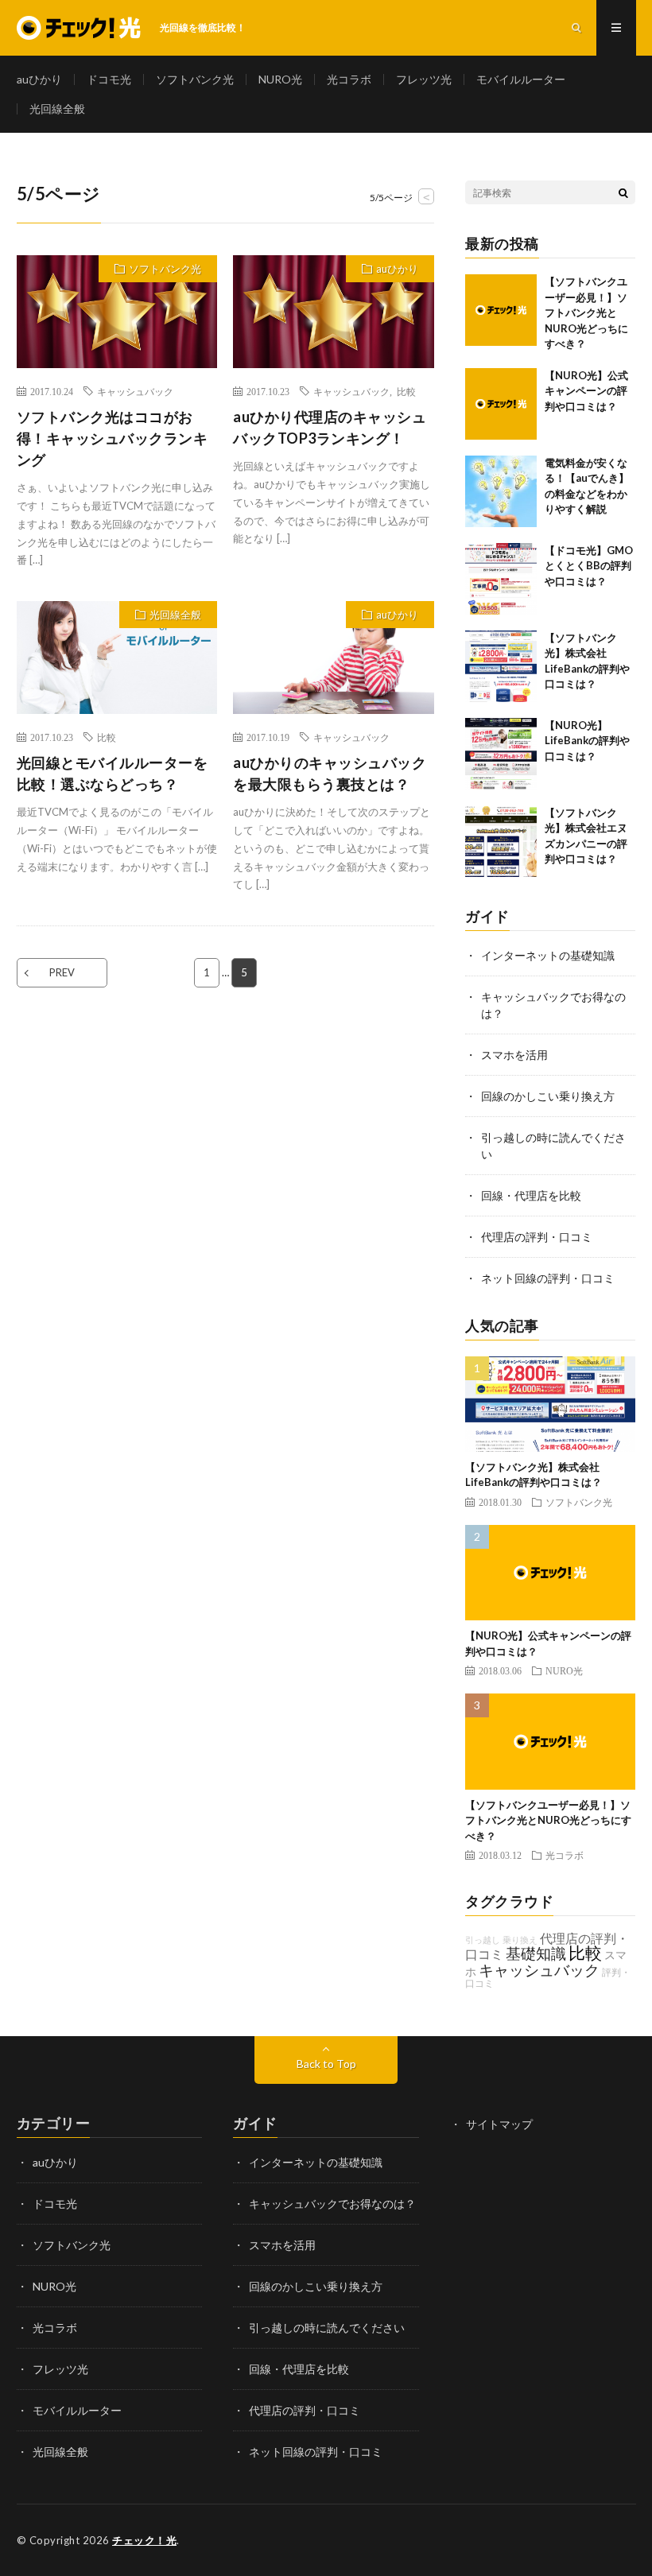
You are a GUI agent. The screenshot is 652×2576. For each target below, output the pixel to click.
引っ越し (483, 1940)
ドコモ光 (109, 79)
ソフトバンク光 (195, 79)
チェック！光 (144, 2540)
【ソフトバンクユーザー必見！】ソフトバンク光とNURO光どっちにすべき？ (586, 312)
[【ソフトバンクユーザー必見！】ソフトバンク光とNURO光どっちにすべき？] (501, 310)
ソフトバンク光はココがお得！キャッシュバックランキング (113, 438)
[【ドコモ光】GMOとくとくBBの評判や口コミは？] (501, 579)
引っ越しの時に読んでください (327, 2328)
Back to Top (326, 2064)
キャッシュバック (135, 391)
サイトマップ (499, 2124)
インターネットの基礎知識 (548, 955)
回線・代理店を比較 (531, 1195)
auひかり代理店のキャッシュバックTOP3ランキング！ (330, 427)
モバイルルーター (521, 79)
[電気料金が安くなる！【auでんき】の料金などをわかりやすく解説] (501, 491)
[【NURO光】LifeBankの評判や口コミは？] (501, 754)
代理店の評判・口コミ (537, 1237)
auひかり (39, 79)
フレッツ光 (424, 79)
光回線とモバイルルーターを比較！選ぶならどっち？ (113, 773)
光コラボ (349, 79)
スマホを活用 (514, 1055)
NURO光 (280, 79)
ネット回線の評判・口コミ (548, 1278)
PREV (62, 972)
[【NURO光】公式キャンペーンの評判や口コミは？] (501, 404)
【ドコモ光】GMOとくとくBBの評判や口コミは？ (589, 566)
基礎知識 (536, 1953)
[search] (623, 192)
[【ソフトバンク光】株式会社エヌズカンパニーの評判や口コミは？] (501, 841)
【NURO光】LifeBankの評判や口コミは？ (587, 741)
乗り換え (520, 1940)
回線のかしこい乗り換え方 (548, 1096)
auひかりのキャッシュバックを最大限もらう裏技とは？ (330, 773)
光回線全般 (57, 109)
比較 (406, 391)
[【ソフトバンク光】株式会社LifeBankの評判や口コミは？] (501, 666)
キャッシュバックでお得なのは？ (332, 2204)
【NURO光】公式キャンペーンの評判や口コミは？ (586, 391)
